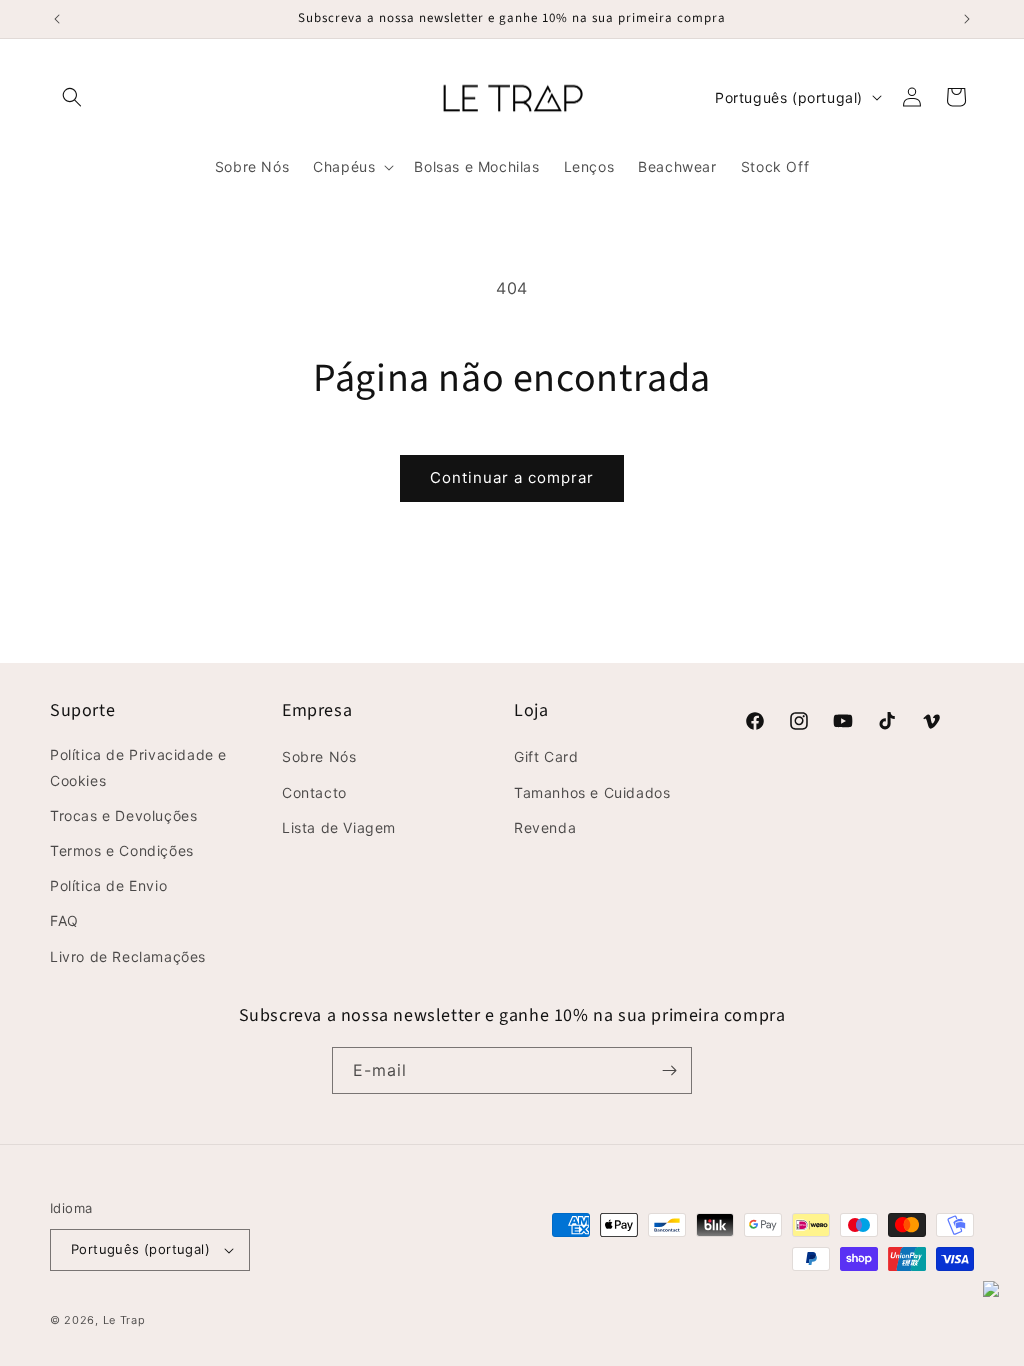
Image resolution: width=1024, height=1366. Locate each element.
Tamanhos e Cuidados (592, 792)
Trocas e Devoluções (123, 815)
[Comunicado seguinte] (967, 19)
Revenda (545, 827)
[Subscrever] (669, 1070)
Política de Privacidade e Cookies (138, 767)
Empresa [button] (317, 710)
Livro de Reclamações (128, 956)
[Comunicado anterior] (57, 19)
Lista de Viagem (339, 827)
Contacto (314, 792)
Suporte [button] (82, 710)
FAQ (64, 920)
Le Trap (124, 1320)
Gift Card (546, 756)
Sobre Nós (319, 756)
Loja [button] (531, 710)
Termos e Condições (122, 850)
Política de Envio (108, 885)
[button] (72, 97)
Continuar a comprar (512, 477)
